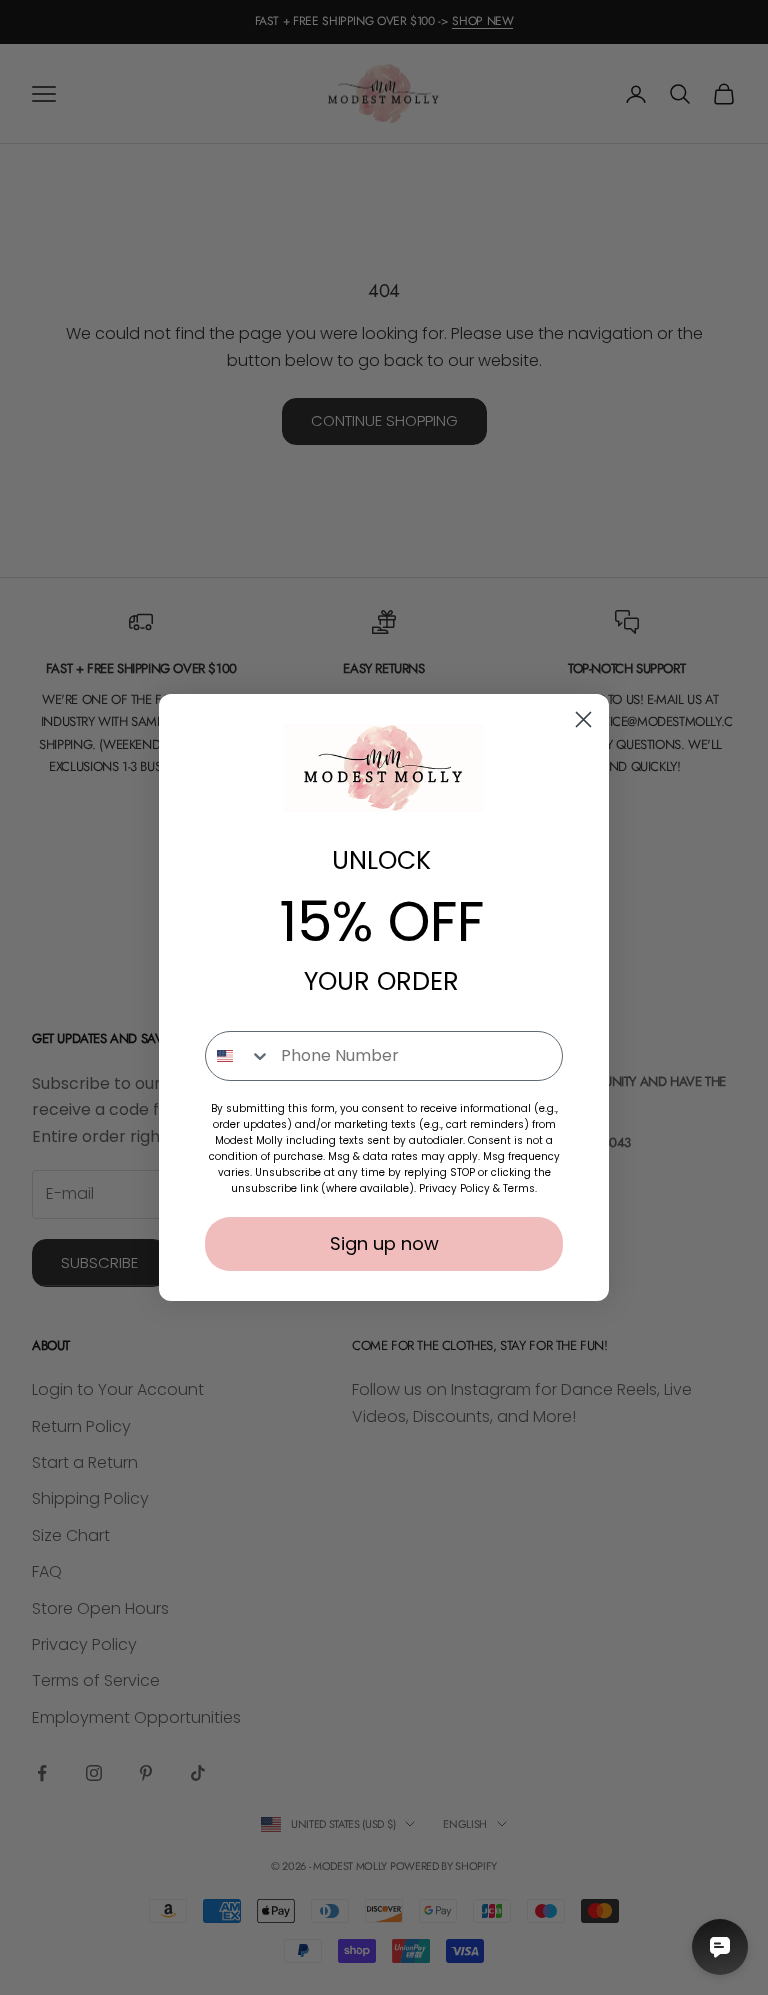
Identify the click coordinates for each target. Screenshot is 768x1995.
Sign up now (384, 1243)
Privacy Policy (454, 1188)
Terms (519, 1188)
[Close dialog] (583, 719)
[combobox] (238, 1056)
